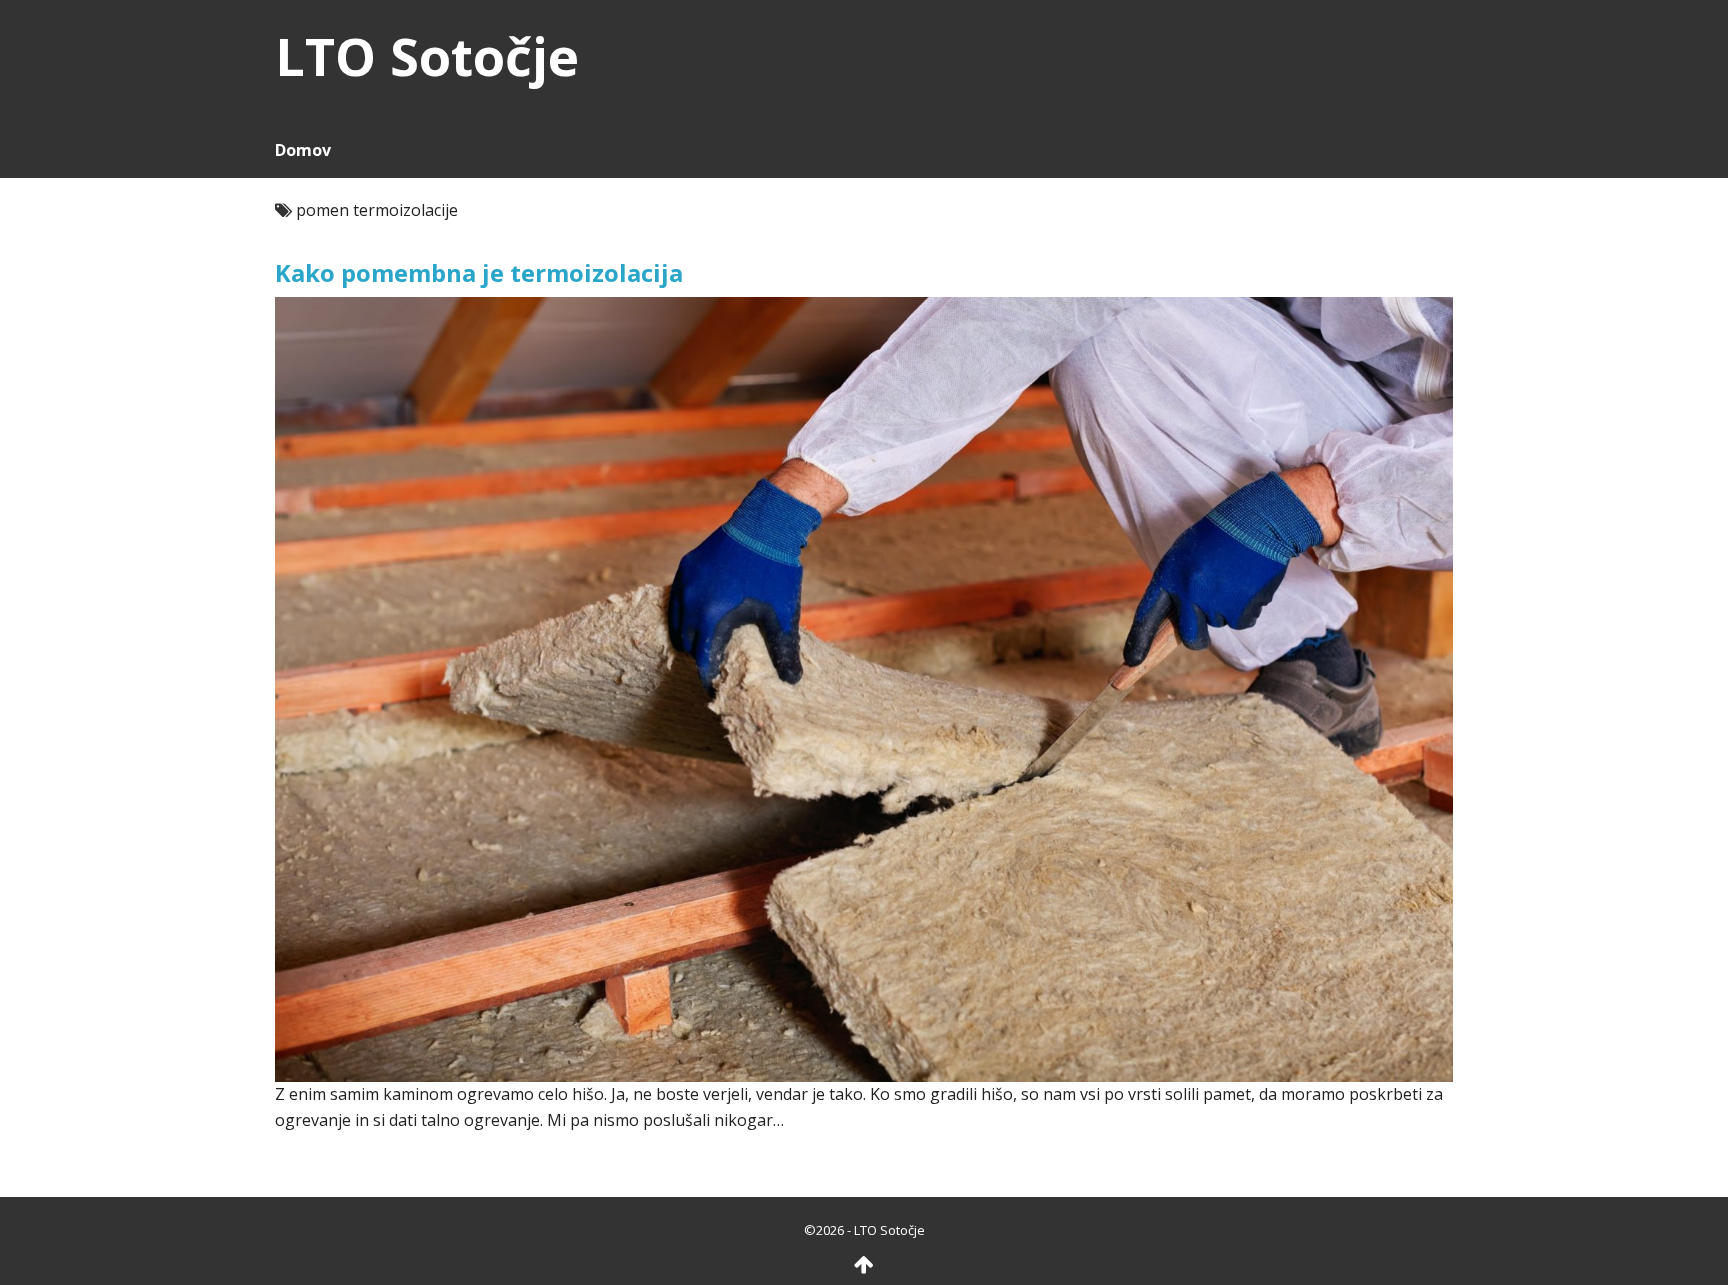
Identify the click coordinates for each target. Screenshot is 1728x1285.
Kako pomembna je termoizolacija (479, 272)
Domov (303, 150)
